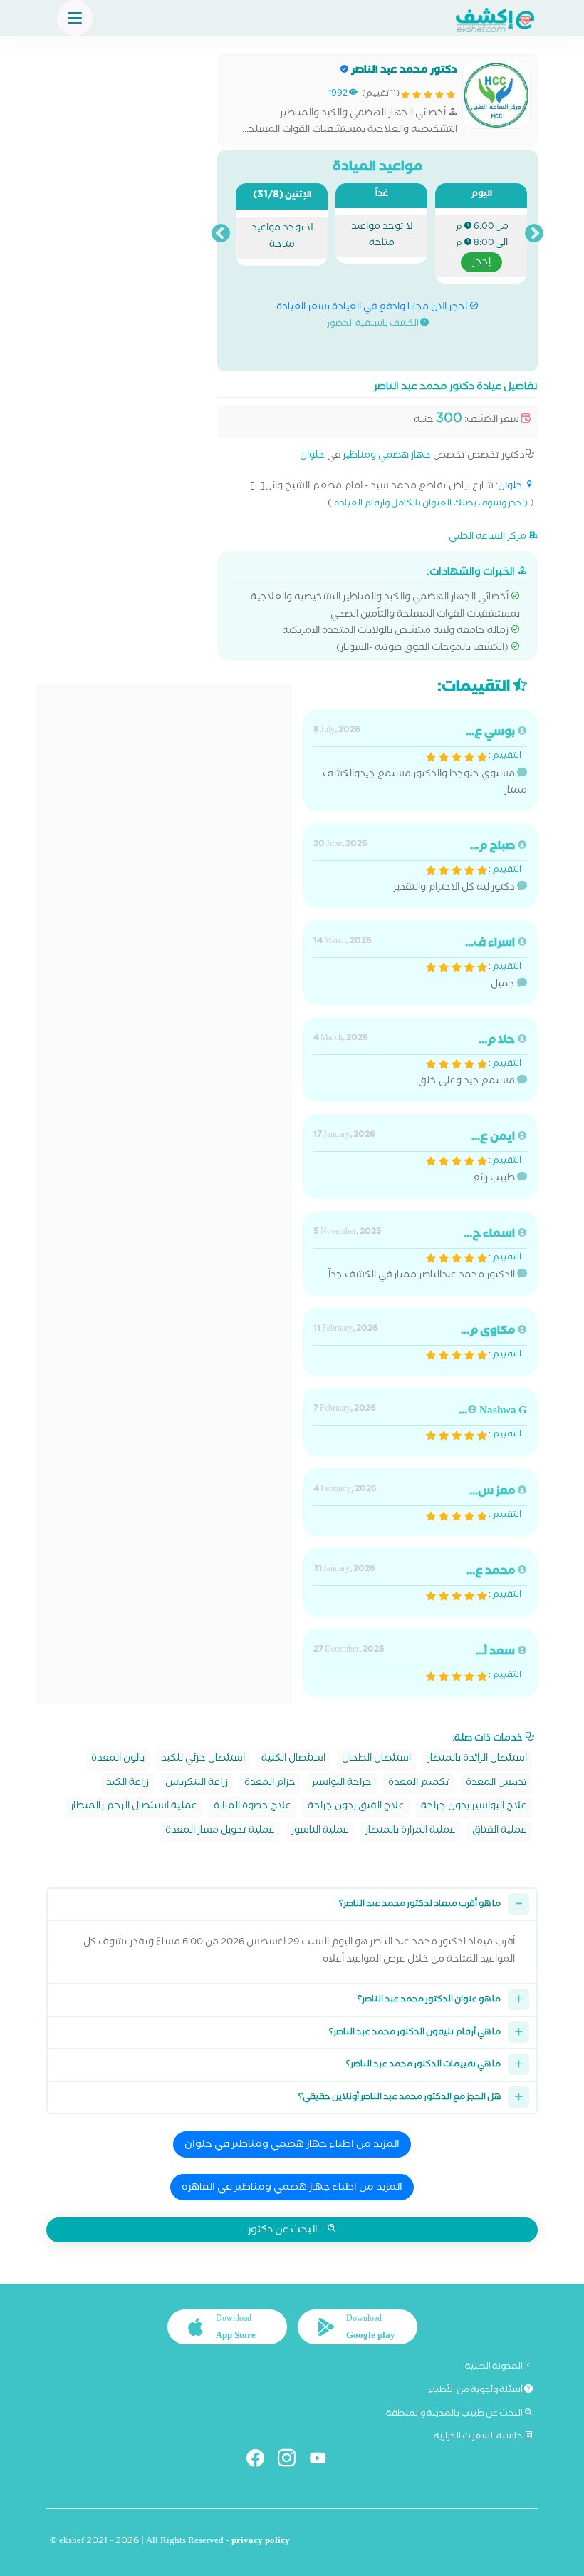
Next (221, 234)
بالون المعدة (118, 1760)
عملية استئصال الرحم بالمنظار (134, 1807)
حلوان (312, 457)
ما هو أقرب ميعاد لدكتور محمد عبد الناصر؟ (420, 1905)
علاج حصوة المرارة (252, 1807)
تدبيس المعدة (496, 1784)
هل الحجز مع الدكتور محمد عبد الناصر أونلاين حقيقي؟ (400, 2098)
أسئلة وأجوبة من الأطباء (476, 2391)
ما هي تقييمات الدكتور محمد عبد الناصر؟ (423, 2065)
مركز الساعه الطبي (489, 537)
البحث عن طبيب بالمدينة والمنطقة (455, 2414)
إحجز (481, 263)
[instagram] (292, 2461)
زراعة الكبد (127, 1784)
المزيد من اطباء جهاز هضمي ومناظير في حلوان (292, 2145)
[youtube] (324, 2461)
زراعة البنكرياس (197, 1784)
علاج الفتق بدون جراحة (356, 1807)
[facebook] (261, 2461)
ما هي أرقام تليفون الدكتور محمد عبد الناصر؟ (415, 2033)
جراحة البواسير (342, 1784)
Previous (534, 234)
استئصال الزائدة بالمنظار (477, 1760)
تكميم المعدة (419, 1784)
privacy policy (261, 2542)
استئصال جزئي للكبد (203, 1760)
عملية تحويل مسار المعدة (220, 1831)
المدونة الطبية (495, 2367)
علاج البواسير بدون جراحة (474, 1807)
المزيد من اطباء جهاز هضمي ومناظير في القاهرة (292, 2188)
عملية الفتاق (500, 1831)
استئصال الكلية (293, 1760)
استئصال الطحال (376, 1760)
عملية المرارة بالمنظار (411, 1831)
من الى (482, 246)
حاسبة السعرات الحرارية (479, 2437)
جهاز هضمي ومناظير (387, 457)
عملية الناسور (320, 1831)
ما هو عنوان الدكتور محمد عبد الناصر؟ (429, 2000)
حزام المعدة (270, 1784)
